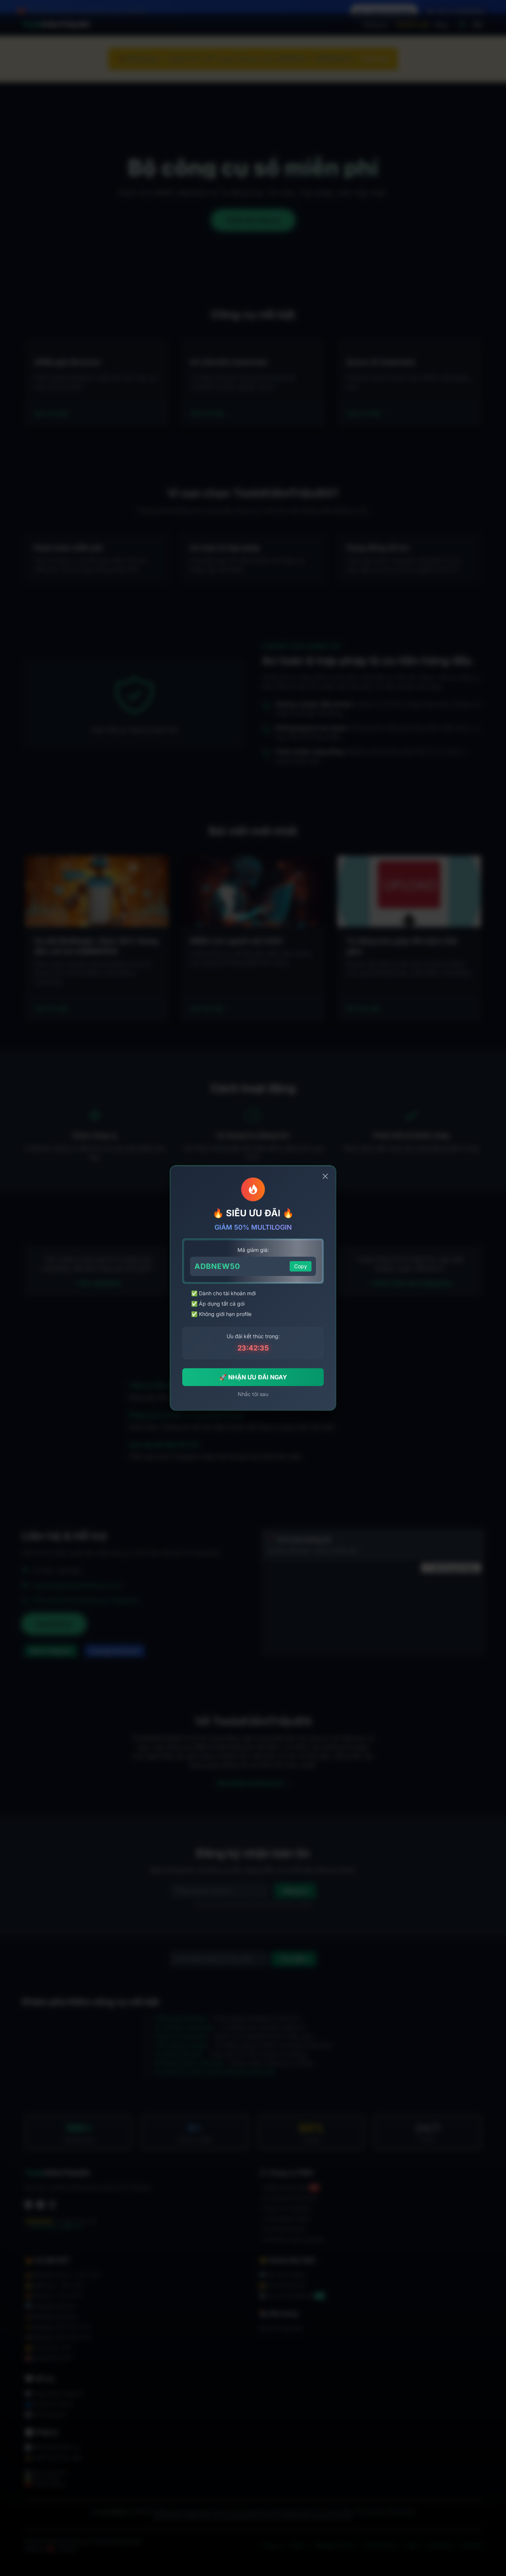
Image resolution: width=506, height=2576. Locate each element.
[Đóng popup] (325, 1176)
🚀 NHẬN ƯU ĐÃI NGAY (253, 1377)
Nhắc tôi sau (253, 1394)
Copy (301, 1266)
